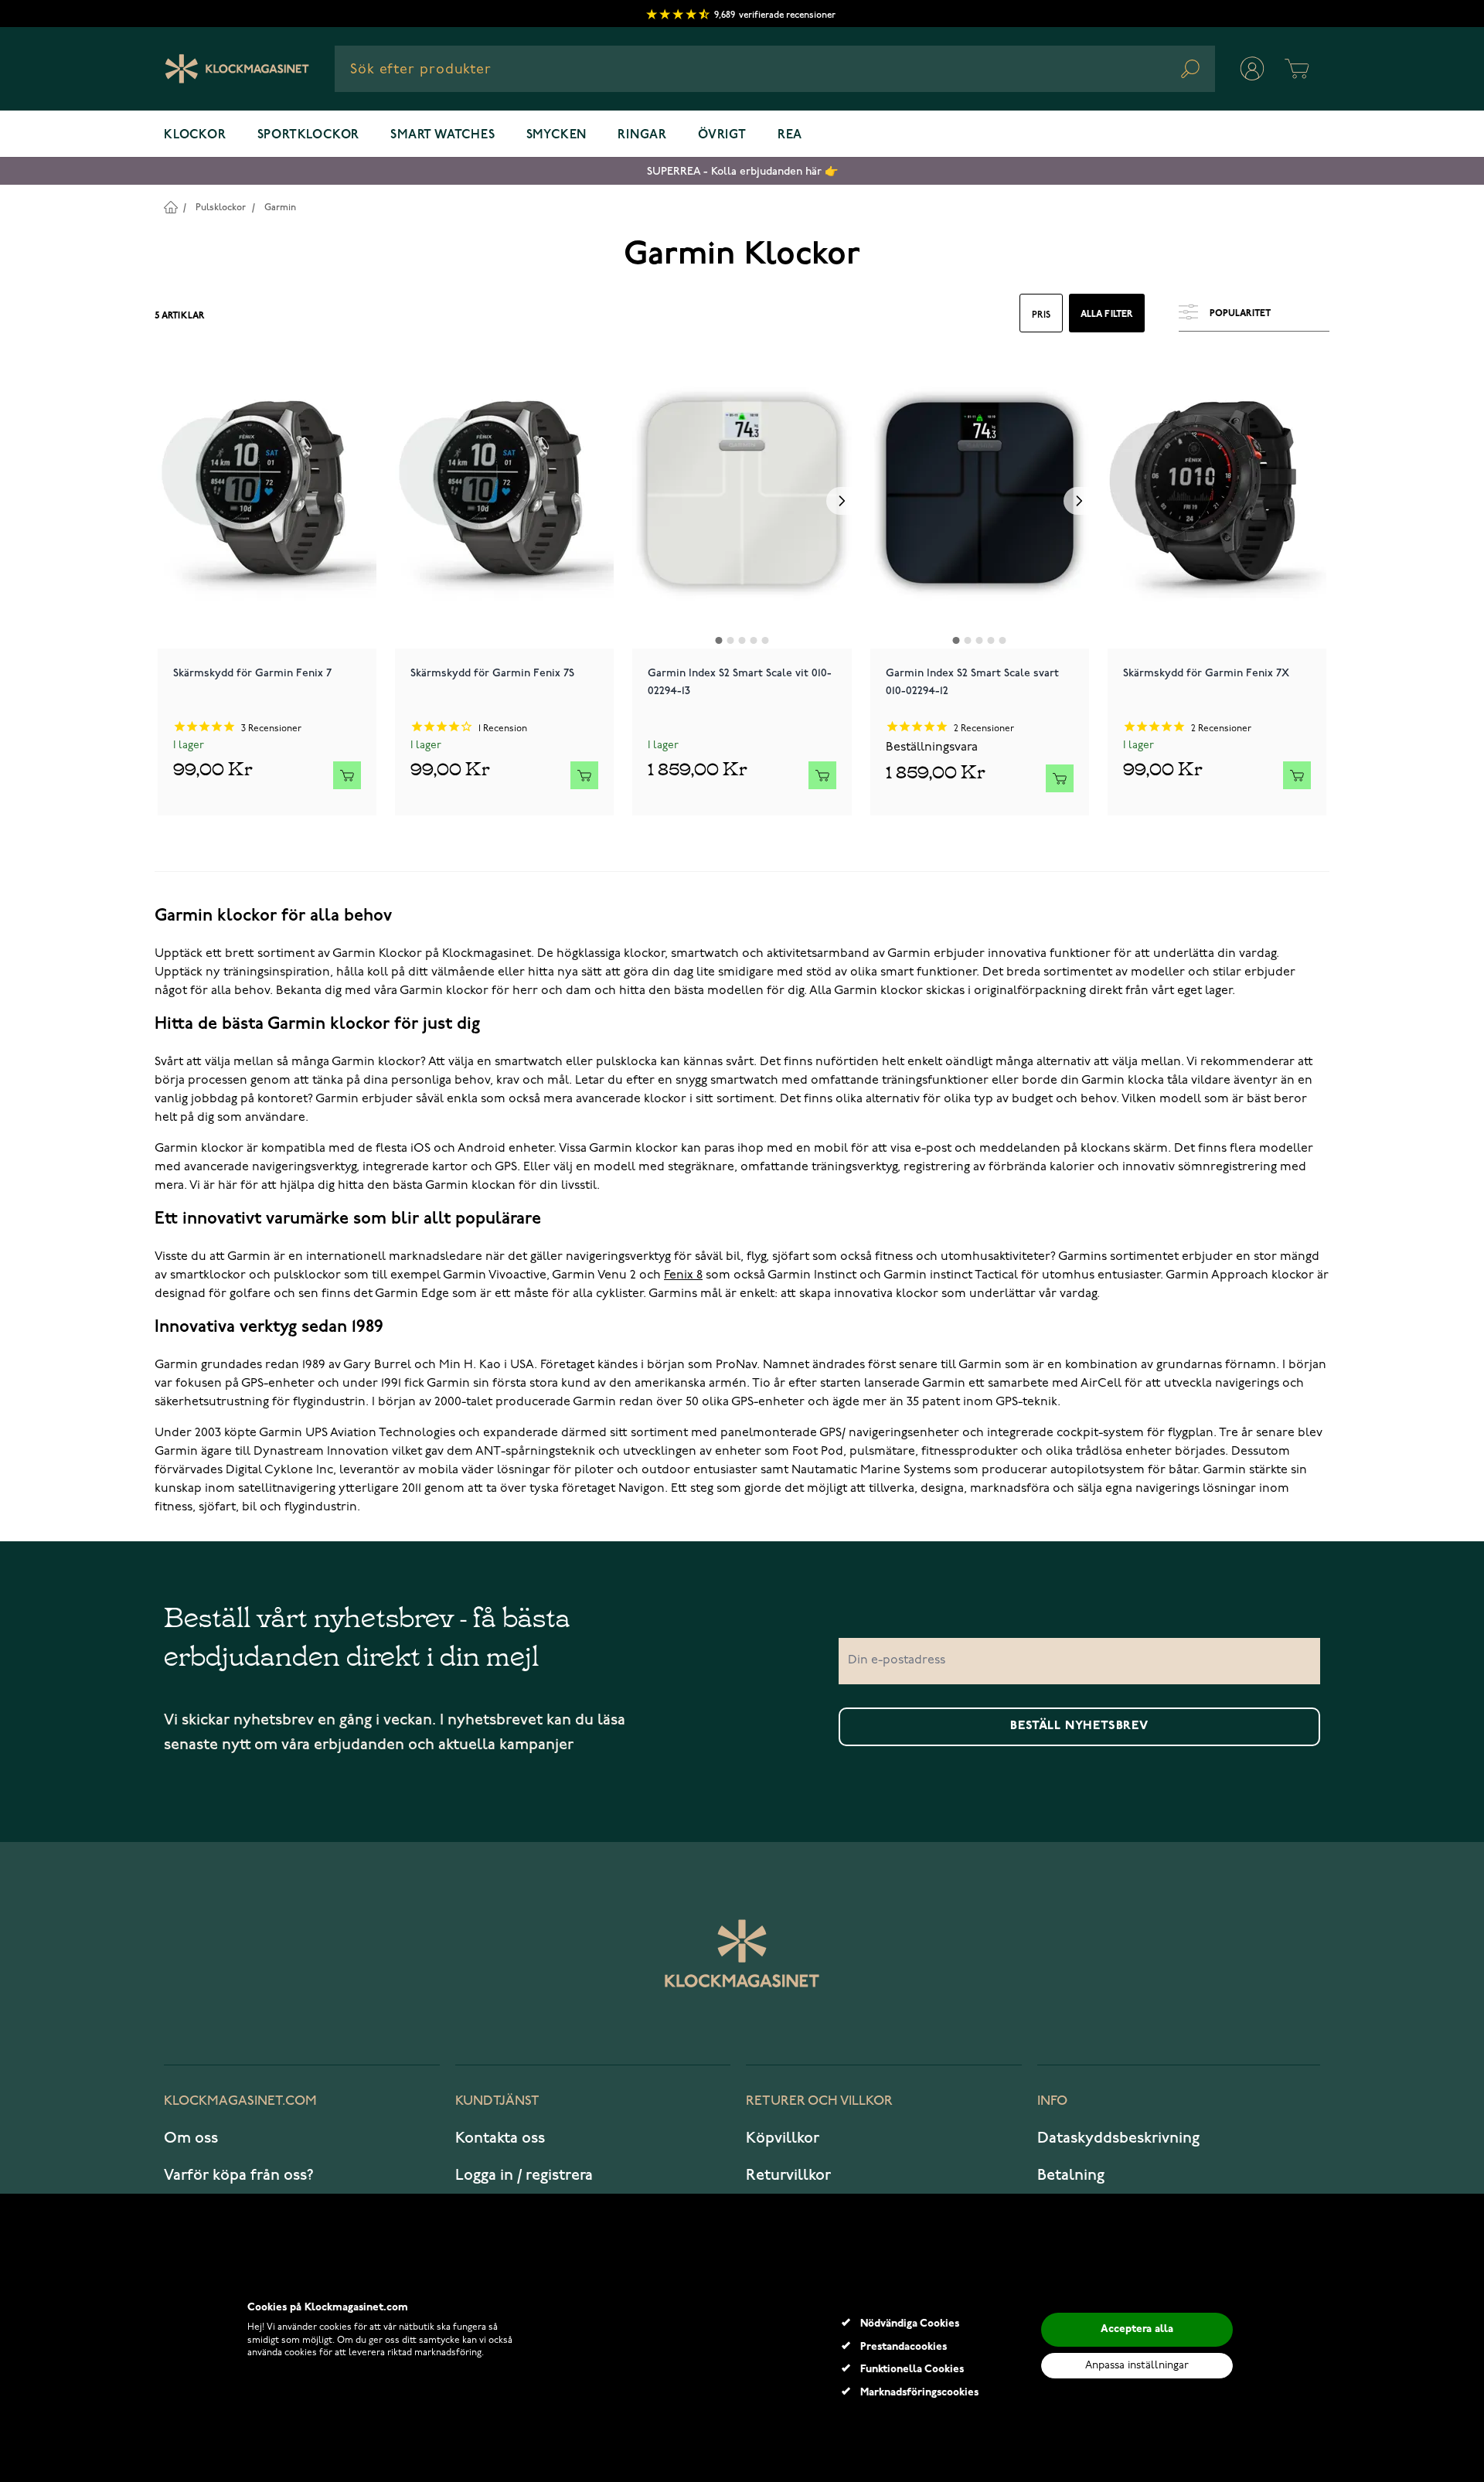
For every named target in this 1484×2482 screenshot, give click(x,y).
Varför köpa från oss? (239, 2175)
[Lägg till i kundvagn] (347, 775)
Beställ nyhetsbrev (1079, 1726)
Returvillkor (788, 2175)
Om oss (191, 2138)
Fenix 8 (683, 1275)
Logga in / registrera (524, 2175)
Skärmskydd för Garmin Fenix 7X (1206, 673)
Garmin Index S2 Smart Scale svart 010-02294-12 (972, 682)
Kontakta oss (500, 2138)
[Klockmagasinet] (237, 69)
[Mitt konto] (1252, 69)
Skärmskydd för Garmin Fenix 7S (492, 673)
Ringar (642, 135)
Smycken (557, 135)
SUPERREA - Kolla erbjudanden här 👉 (742, 171)
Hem (170, 207)
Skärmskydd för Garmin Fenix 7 (252, 673)
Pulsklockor (221, 208)
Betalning (1071, 2175)
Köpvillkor (783, 2138)
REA (790, 135)
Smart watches (442, 135)
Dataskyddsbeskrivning (1118, 2138)
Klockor (195, 135)
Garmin (280, 208)
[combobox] (775, 69)
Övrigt (722, 135)
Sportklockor (309, 135)
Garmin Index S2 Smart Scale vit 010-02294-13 (740, 682)
